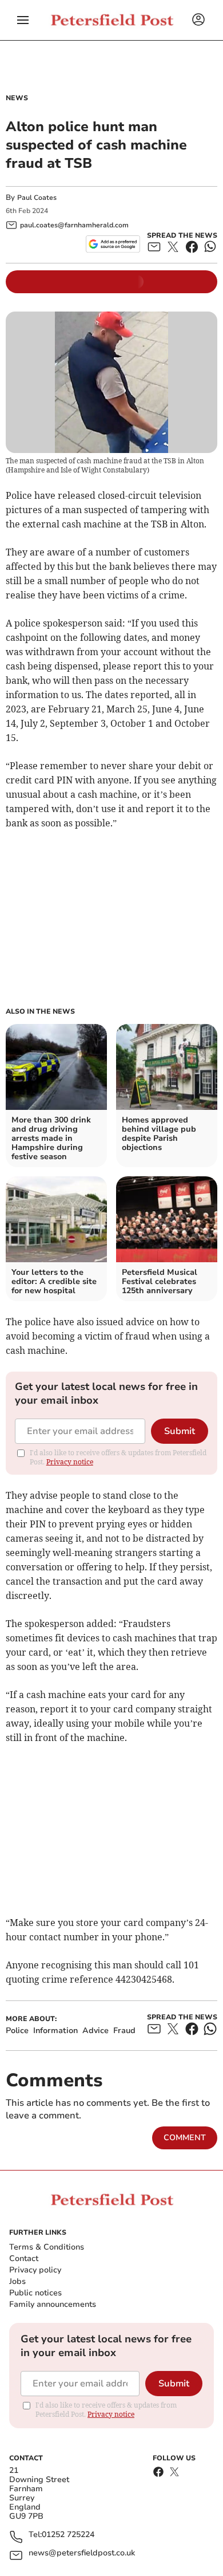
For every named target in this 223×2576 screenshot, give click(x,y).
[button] (23, 20)
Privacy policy (35, 2270)
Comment (185, 2138)
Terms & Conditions (47, 2247)
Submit (180, 1431)
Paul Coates (37, 198)
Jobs (17, 2281)
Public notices (35, 2293)
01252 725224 (68, 2535)
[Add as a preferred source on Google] (113, 244)
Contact (24, 2258)
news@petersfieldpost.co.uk (82, 2553)
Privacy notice (70, 1462)
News (17, 98)
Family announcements (53, 2304)
